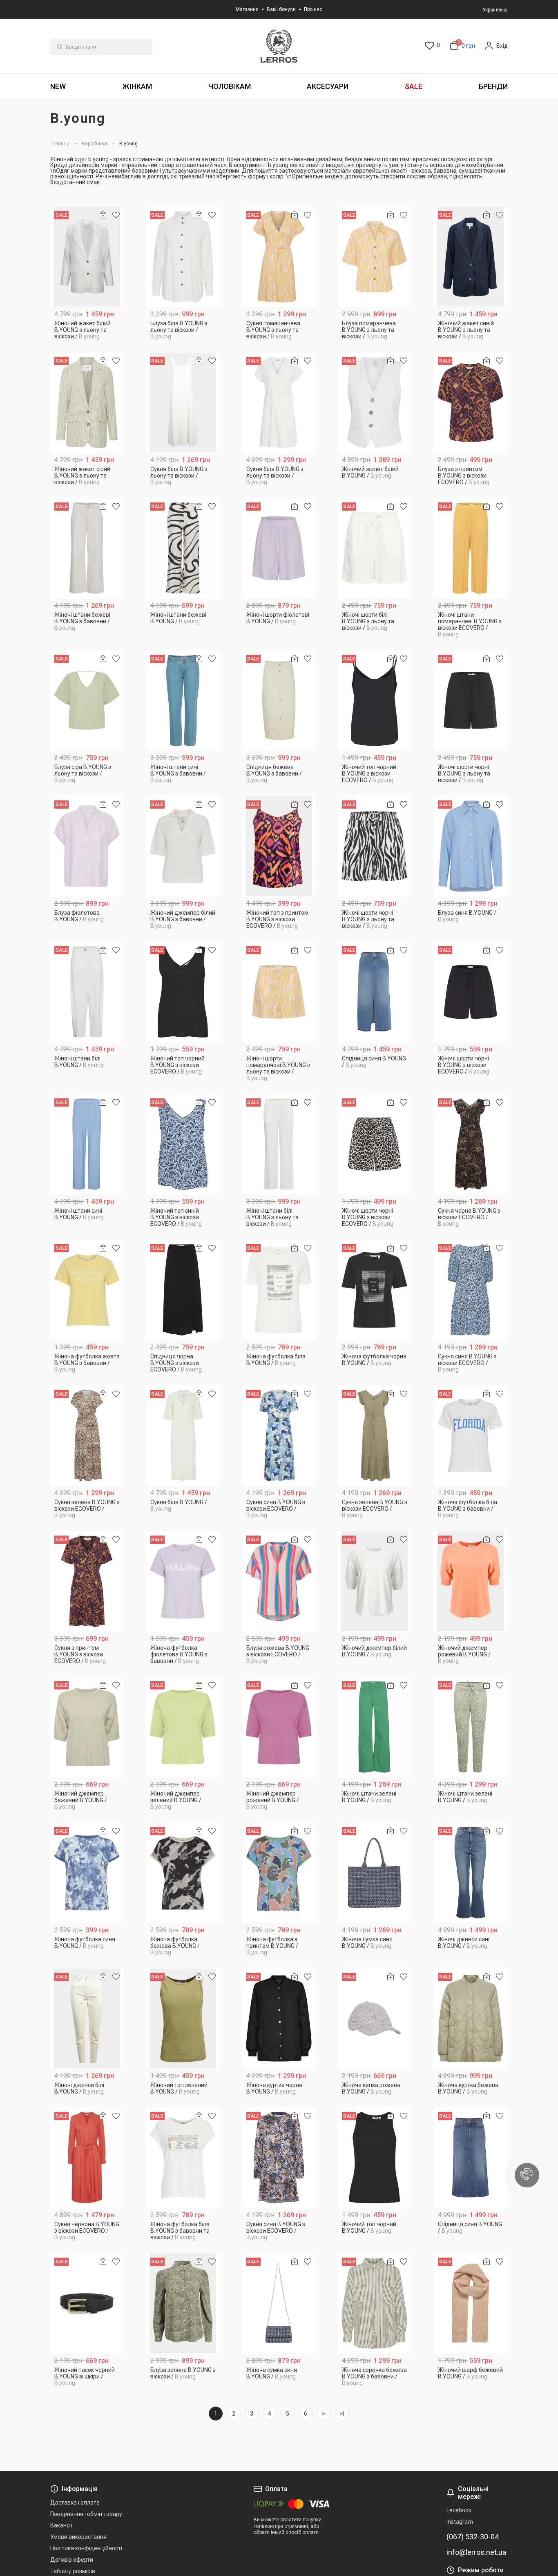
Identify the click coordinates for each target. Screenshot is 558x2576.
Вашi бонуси (281, 9)
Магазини (247, 9)
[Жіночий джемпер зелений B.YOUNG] (183, 1727)
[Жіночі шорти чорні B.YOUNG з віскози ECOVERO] (471, 992)
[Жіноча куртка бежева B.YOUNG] (471, 2019)
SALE (414, 86)
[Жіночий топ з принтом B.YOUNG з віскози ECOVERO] (279, 846)
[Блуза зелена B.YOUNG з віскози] (183, 2304)
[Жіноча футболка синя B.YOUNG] (87, 1873)
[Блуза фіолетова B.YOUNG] (87, 846)
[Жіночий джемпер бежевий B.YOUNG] (87, 1727)
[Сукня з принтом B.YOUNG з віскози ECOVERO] (87, 1581)
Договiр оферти (72, 2560)
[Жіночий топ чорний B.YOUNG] (375, 2158)
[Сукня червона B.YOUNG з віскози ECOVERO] (87, 2158)
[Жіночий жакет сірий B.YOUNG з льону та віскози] (87, 403)
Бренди (493, 86)
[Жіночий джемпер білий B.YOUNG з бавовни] (183, 846)
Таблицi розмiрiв (73, 2571)
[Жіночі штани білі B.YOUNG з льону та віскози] (279, 1144)
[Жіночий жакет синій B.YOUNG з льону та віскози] (471, 257)
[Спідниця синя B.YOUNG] (375, 992)
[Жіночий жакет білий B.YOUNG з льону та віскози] (87, 257)
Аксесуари (328, 86)
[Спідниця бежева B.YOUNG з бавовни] (279, 701)
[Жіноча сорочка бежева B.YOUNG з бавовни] (375, 2304)
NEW (58, 86)
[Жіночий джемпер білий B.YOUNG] (375, 1581)
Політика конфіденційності (86, 2548)
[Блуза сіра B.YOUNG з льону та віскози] (87, 701)
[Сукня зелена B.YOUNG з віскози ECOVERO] (87, 1436)
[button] (527, 2175)
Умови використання (78, 2537)
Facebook (459, 2510)
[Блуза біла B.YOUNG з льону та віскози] (183, 257)
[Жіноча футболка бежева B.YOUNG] (183, 1873)
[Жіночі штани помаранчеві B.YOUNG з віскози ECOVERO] (471, 548)
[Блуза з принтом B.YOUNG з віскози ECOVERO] (471, 403)
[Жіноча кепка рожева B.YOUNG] (375, 2019)
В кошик (87, 333)
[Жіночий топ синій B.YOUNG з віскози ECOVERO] (183, 1144)
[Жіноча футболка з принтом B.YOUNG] (279, 1873)
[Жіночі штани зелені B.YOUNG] (375, 1727)
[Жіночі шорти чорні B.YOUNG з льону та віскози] (471, 701)
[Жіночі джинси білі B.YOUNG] (87, 2019)
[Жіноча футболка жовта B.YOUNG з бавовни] (87, 1290)
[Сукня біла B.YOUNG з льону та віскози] (183, 403)
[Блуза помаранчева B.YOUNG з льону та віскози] (375, 257)
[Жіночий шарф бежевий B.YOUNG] (471, 2304)
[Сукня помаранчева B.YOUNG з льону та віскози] (279, 257)
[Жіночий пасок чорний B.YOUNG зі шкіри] (87, 2304)
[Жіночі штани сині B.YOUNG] (87, 1144)
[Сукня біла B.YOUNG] (183, 1436)
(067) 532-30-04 (473, 2537)
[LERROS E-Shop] (279, 46)
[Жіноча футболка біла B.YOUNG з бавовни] (471, 1436)
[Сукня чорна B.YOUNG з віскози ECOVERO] (471, 1144)
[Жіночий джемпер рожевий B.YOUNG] (471, 1581)
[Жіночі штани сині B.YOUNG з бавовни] (183, 701)
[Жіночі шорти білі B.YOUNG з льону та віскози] (375, 548)
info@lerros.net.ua (476, 2552)
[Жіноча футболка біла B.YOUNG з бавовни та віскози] (183, 2158)
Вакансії (61, 2525)
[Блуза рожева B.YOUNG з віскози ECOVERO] (279, 1581)
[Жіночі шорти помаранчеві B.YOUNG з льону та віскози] (279, 992)
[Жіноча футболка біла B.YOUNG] (279, 1290)
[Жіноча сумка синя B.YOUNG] (375, 1873)
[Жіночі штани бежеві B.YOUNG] (183, 548)
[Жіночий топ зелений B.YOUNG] (183, 2019)
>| (342, 2414)
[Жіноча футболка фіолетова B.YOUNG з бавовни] (183, 1581)
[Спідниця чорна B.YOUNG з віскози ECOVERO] (183, 1290)
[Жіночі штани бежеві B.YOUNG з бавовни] (87, 548)
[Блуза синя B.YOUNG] (471, 846)
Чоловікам (230, 86)
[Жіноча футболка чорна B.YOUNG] (375, 1290)
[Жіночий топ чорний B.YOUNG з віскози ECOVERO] (375, 701)
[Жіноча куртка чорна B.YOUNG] (279, 2019)
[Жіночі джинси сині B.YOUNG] (471, 1873)
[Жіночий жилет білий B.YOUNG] (375, 403)
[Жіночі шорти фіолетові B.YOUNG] (279, 548)
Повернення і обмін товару (86, 2514)
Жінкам (137, 86)
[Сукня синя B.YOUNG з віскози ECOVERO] (471, 1290)
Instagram (460, 2522)
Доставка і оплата (75, 2503)
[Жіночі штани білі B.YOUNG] (87, 992)
